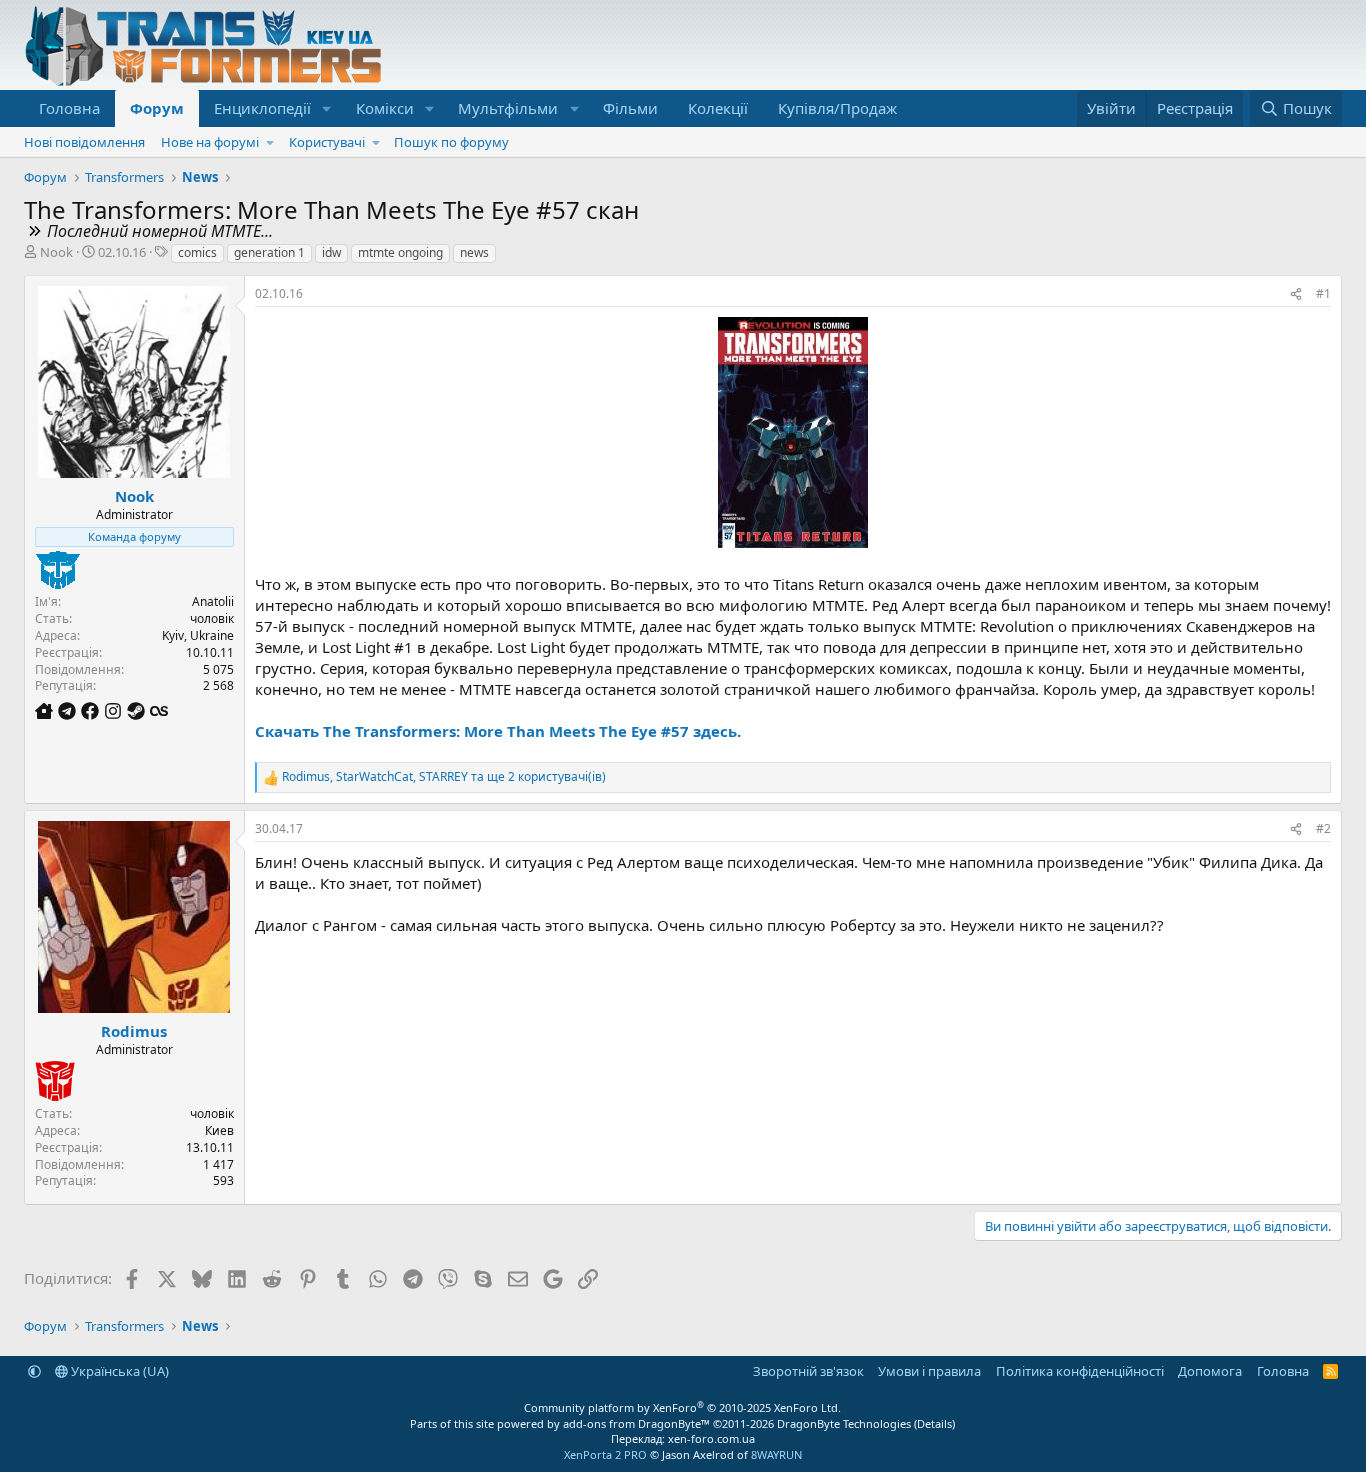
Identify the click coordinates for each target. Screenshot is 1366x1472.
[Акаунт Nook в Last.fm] (159, 711)
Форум (157, 108)
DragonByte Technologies (844, 1423)
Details (934, 1423)
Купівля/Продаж (837, 108)
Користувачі (327, 142)
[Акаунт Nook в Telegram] (69, 711)
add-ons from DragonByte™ (636, 1423)
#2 (1323, 828)
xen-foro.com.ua (711, 1438)
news (474, 252)
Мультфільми (508, 108)
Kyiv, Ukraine (198, 635)
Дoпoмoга (1210, 1371)
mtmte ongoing (400, 252)
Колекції (718, 108)
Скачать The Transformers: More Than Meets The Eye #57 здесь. (498, 731)
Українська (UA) (118, 1371)
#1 (1323, 293)
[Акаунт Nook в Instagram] (115, 711)
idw (331, 252)
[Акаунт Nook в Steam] (138, 711)
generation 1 (269, 252)
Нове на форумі (210, 142)
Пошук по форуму (451, 142)
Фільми (630, 108)
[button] (327, 108)
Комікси (385, 108)
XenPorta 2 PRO (605, 1454)
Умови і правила (929, 1371)
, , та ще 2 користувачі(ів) (444, 777)
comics (197, 252)
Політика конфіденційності (1080, 1371)
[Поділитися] (1296, 294)
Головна (69, 108)
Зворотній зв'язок (808, 1371)
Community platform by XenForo (682, 1407)
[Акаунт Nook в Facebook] (92, 711)
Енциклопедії (262, 108)
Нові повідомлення (84, 142)
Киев (219, 1130)
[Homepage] (46, 711)
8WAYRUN (776, 1454)
